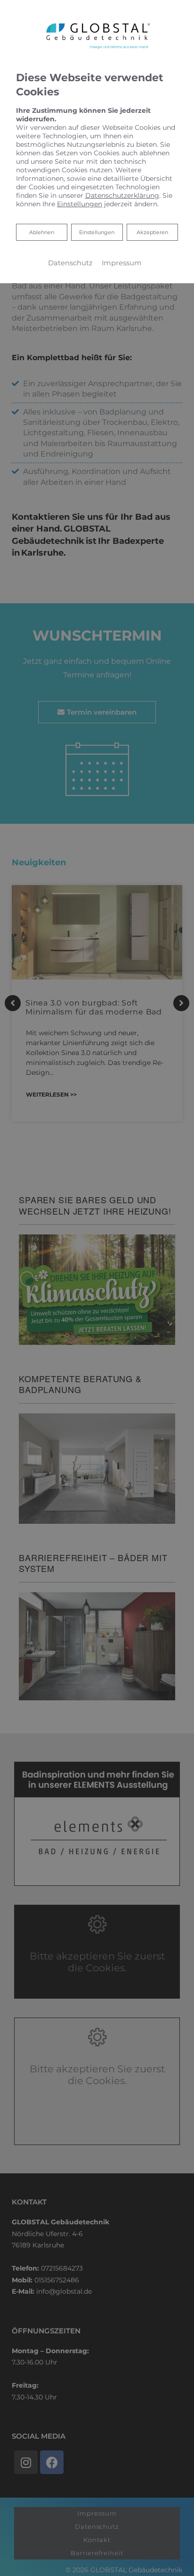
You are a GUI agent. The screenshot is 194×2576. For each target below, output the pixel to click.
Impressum (122, 263)
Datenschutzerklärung (122, 195)
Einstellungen (97, 232)
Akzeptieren (152, 232)
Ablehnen (41, 232)
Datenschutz (70, 263)
